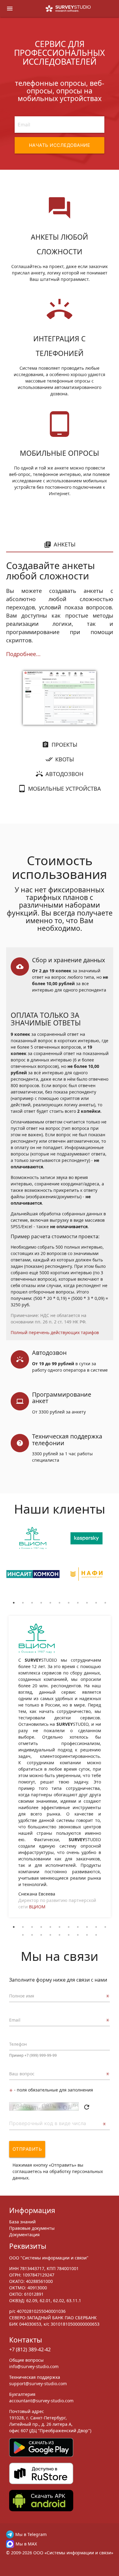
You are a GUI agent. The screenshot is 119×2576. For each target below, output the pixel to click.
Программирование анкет (62, 1398)
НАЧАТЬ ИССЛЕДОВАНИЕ (60, 145)
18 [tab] (78, 1935)
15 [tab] (50, 1935)
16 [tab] (60, 1935)
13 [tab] (32, 1935)
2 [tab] (23, 1603)
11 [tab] (105, 1603)
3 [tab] (32, 1603)
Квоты (65, 759)
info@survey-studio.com (34, 2366)
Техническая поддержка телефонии (67, 1440)
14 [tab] (41, 1935)
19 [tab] (87, 1935)
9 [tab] (87, 1603)
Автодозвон (64, 774)
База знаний (22, 2222)
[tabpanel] (33, 1562)
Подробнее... (23, 654)
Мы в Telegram (31, 2534)
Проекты (64, 745)
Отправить (27, 2149)
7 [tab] (69, 1603)
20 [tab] (96, 1935)
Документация (24, 2235)
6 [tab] (60, 1603)
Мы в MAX (26, 2544)
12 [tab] (23, 1935)
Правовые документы (32, 2228)
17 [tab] (69, 1935)
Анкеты (65, 544)
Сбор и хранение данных (69, 960)
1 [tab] (14, 1603)
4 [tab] (41, 1603)
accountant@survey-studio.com (41, 2401)
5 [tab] (50, 1603)
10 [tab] (96, 1603)
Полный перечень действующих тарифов (55, 1332)
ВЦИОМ (37, 1907)
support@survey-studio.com (38, 2384)
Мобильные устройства (65, 789)
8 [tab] (78, 1603)
